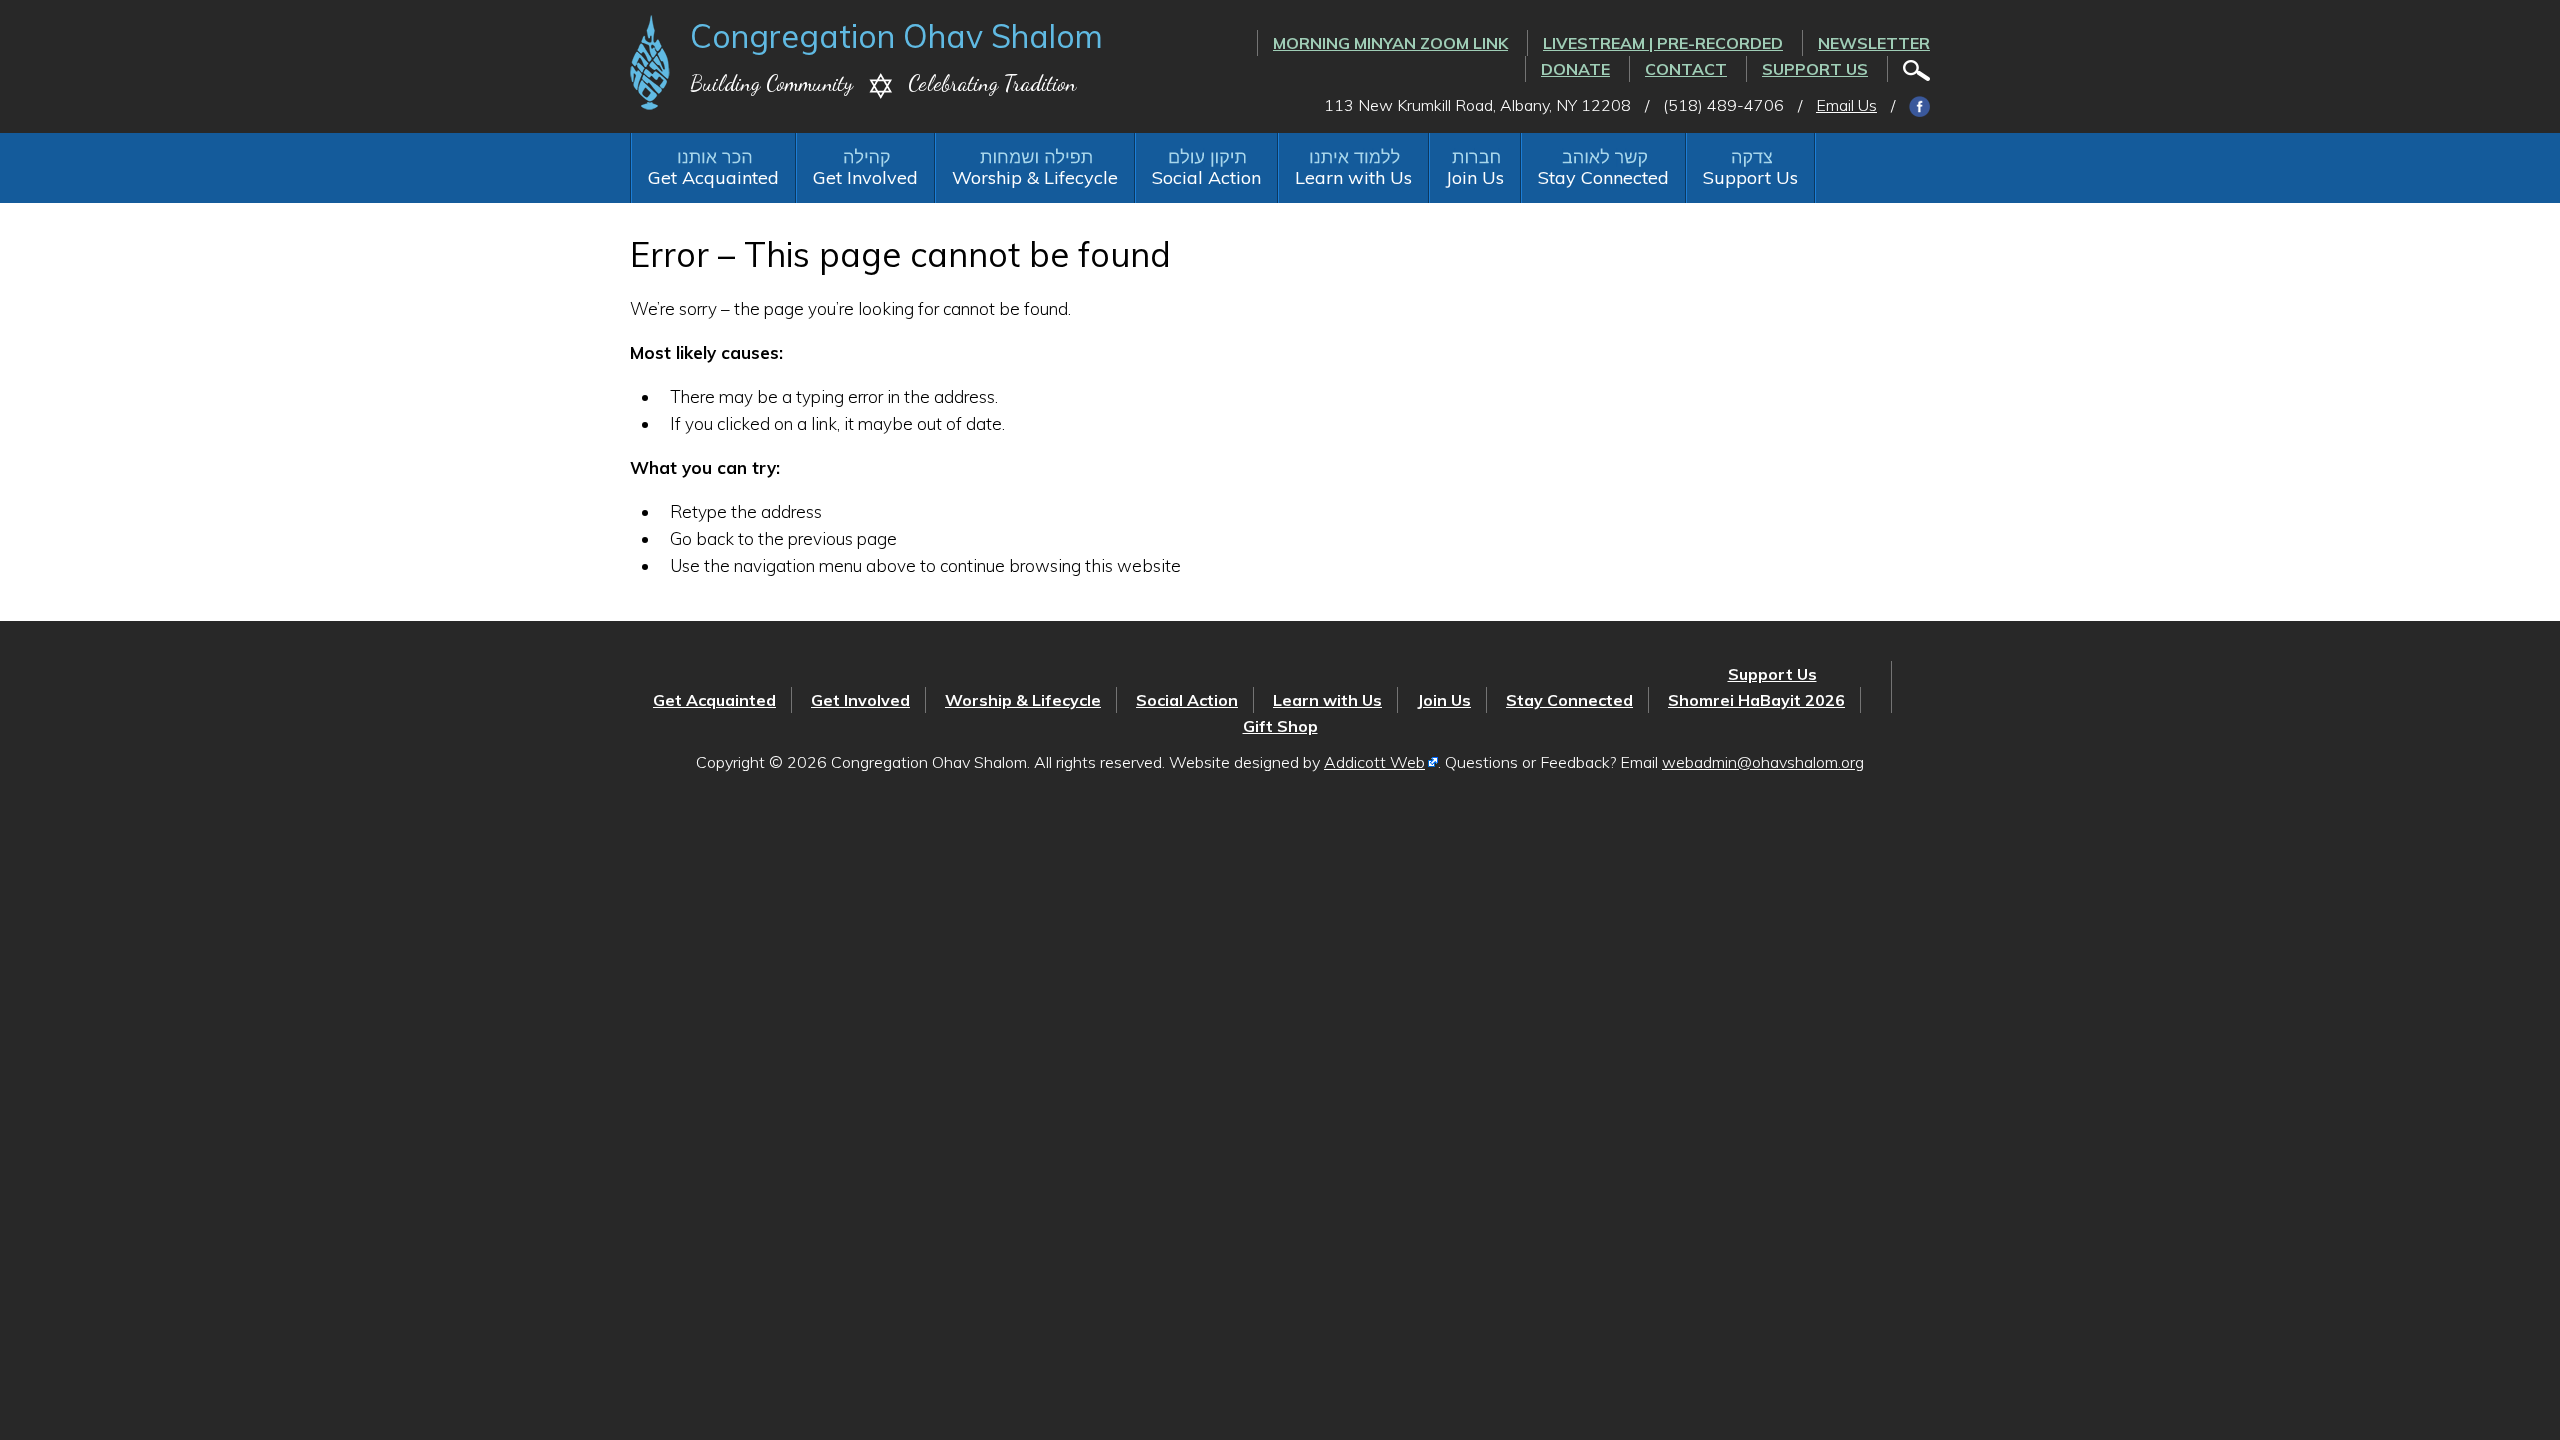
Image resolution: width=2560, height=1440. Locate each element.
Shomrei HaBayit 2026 (1756, 700)
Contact (1686, 69)
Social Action (1206, 177)
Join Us (1475, 177)
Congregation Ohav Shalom (896, 36)
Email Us (1846, 105)
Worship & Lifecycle (1035, 177)
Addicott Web (1374, 762)
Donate (1575, 69)
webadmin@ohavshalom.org (1763, 762)
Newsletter (1874, 43)
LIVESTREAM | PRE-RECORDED (1663, 43)
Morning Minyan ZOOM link (1390, 43)
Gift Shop (1280, 726)
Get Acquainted (713, 177)
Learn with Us (1353, 177)
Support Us (1815, 69)
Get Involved (865, 177)
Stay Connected (1603, 177)
